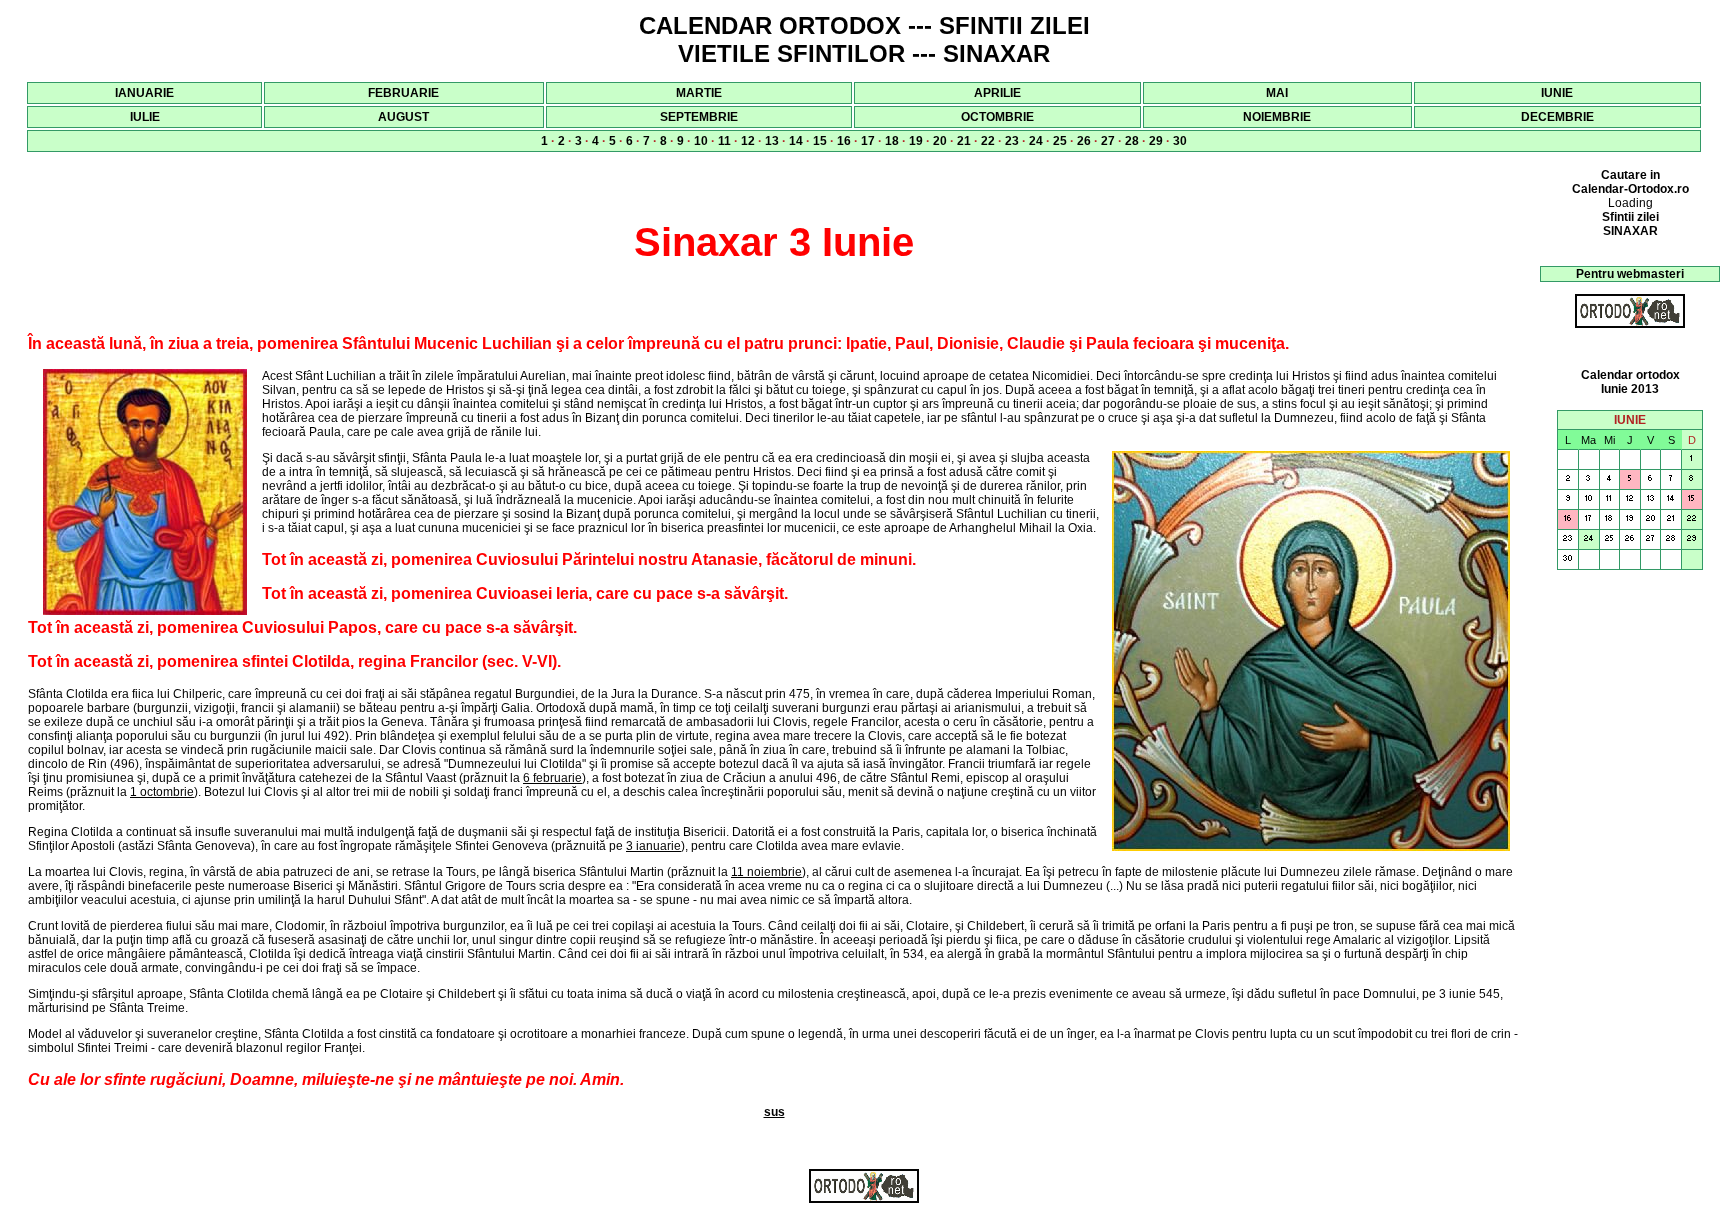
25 (1060, 141)
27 (1108, 141)
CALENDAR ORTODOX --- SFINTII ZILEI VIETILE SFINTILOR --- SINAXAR (864, 39)
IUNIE (1557, 93)
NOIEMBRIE (1277, 117)
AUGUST (403, 117)
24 (1036, 141)
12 (748, 141)
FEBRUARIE (403, 93)
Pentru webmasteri (1630, 274)
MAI (1277, 93)
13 (772, 141)
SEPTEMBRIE (699, 117)
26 (1084, 141)
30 (1180, 141)
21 (964, 141)
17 (868, 141)
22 (988, 141)
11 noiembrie (766, 872)
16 (844, 141)
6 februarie (552, 778)
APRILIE (997, 93)
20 (940, 141)
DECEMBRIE (1557, 117)
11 (724, 141)
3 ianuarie (653, 846)
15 (820, 141)
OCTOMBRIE (997, 117)
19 (916, 141)
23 (1012, 141)
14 (796, 141)
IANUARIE (144, 93)
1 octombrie (162, 792)
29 (1156, 141)
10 (701, 141)
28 (1132, 141)
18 (892, 141)
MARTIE (699, 93)
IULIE (145, 117)
